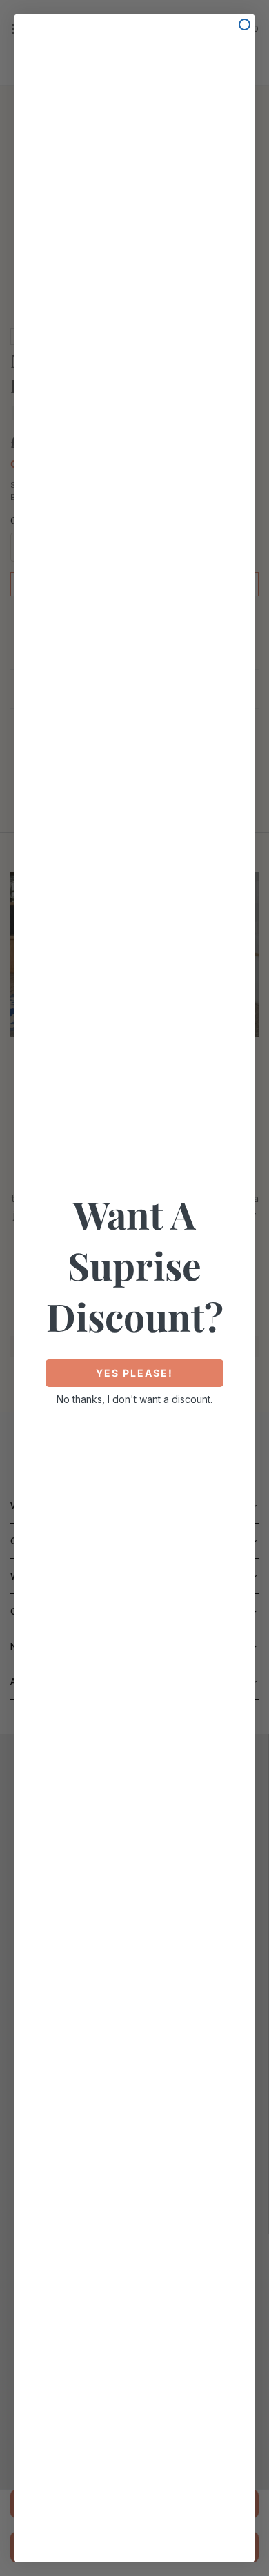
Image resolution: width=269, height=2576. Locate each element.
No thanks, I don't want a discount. (134, 1399)
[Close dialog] (245, 24)
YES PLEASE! (134, 1373)
